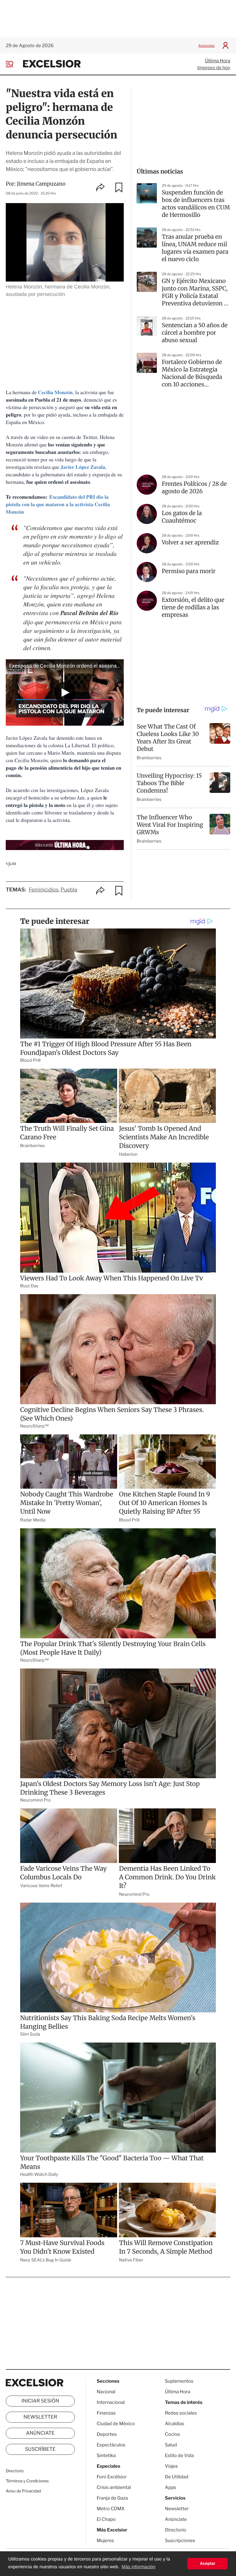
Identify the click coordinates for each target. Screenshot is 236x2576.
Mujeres (105, 2541)
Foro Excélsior (112, 2477)
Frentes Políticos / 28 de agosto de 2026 (194, 488)
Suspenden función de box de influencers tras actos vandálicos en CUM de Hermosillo (196, 204)
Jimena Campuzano (41, 184)
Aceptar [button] (208, 2564)
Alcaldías (175, 2424)
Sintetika (106, 2455)
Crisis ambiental (114, 2487)
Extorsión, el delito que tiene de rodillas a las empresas (193, 607)
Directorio (15, 2471)
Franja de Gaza (112, 2498)
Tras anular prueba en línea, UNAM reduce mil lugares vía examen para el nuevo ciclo (195, 248)
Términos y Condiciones (27, 2481)
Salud (171, 2445)
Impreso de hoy (214, 68)
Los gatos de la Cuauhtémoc (182, 517)
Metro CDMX (111, 2509)
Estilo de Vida (179, 2455)
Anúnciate (206, 46)
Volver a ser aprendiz (190, 543)
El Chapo (106, 2519)
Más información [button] (138, 2567)
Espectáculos (111, 2445)
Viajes (171, 2466)
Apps (171, 2487)
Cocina (172, 2434)
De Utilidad (177, 2477)
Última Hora (218, 61)
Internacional (111, 2402)
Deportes (107, 2434)
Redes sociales (181, 2413)
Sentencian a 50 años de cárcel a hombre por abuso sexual (195, 333)
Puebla (69, 890)
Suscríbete (40, 2449)
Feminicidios (44, 890)
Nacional (106, 2392)
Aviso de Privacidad (23, 2491)
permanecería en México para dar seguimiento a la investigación (73, 626)
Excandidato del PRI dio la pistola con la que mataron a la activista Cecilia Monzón (58, 504)
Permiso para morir (189, 571)
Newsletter (40, 2417)
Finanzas (106, 2413)
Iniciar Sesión (40, 2401)
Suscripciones (180, 2541)
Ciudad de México (116, 2424)
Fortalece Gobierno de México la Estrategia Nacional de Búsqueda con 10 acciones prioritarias (192, 373)
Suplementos (179, 2381)
